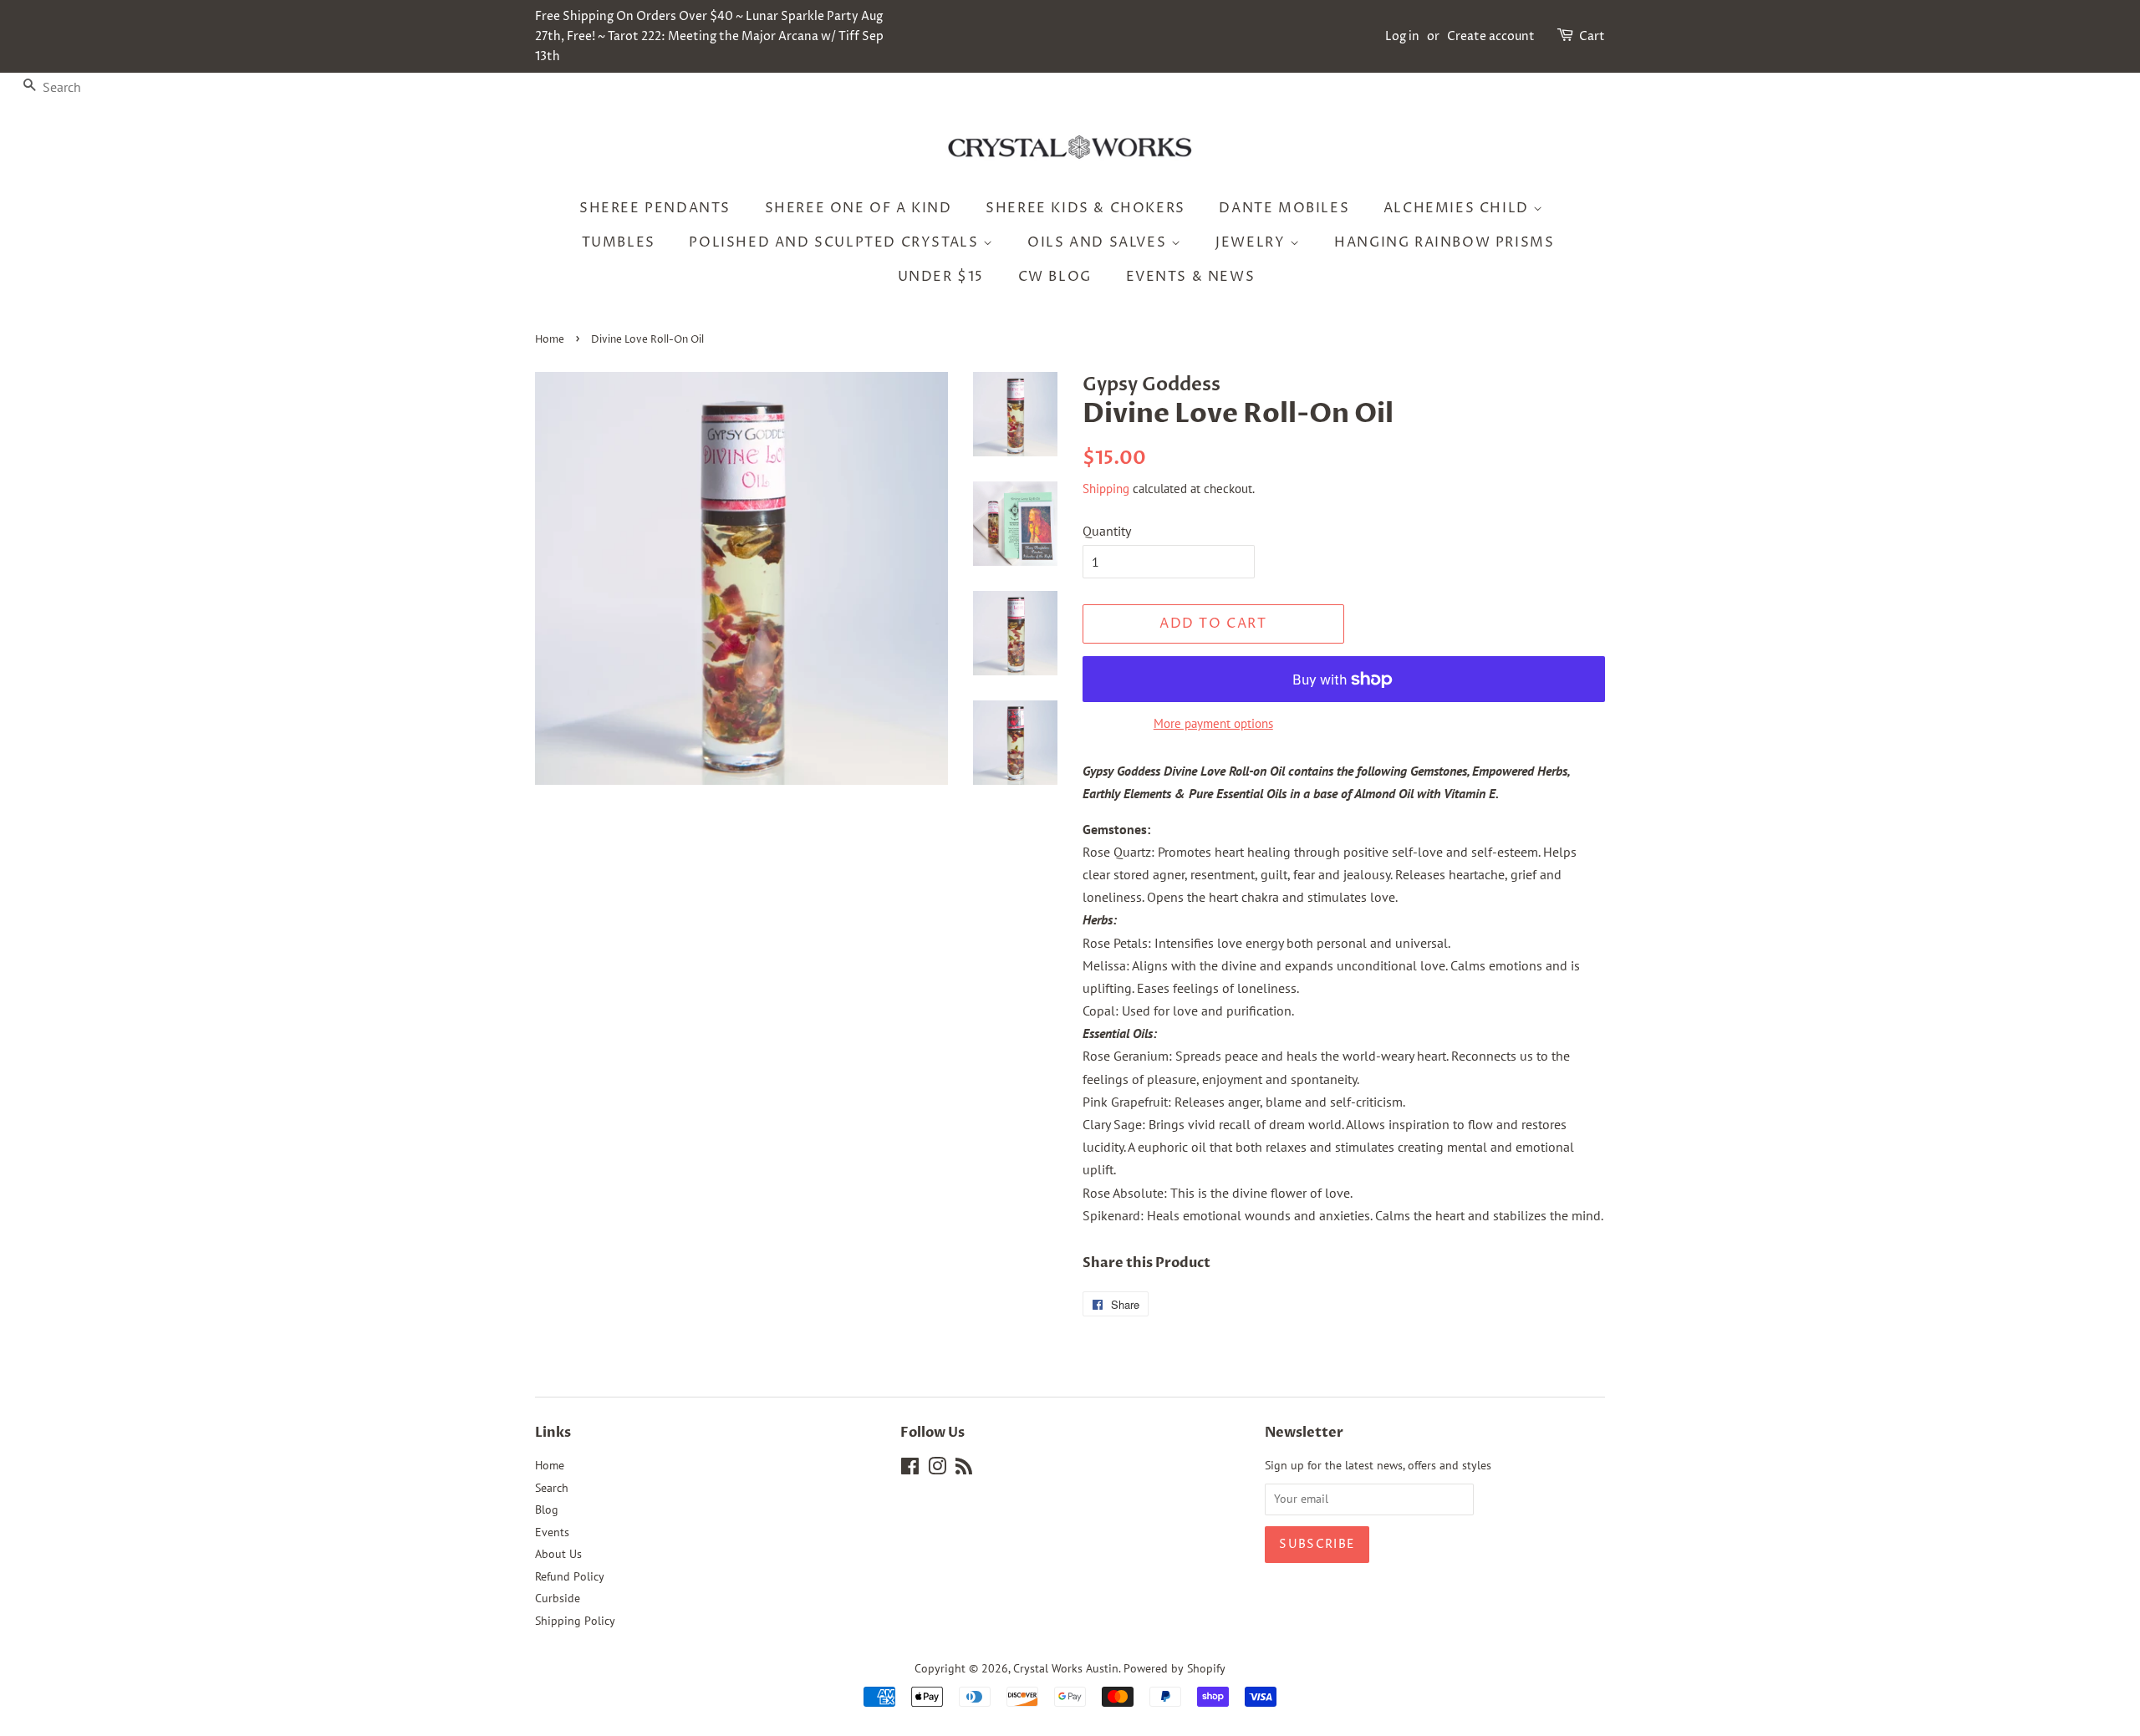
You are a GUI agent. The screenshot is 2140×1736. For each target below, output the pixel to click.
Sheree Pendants (655, 208)
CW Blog (1055, 277)
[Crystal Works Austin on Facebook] (910, 1469)
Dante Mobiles (1284, 208)
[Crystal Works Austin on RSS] (964, 1469)
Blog (547, 1509)
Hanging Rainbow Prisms (1444, 242)
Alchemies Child (1459, 208)
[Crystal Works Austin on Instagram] (937, 1469)
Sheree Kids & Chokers (1085, 208)
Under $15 (941, 277)
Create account (1491, 36)
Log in (1402, 36)
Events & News (1191, 277)
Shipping (1106, 489)
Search (552, 1488)
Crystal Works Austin (1066, 1668)
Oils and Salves (1099, 242)
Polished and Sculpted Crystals (836, 242)
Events (552, 1532)
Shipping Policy (575, 1621)
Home (550, 340)
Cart (1592, 36)
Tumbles (619, 242)
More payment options (1213, 723)
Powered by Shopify (1174, 1668)
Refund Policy (570, 1576)
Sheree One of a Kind (859, 208)
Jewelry (1253, 242)
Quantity (1107, 531)
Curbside (558, 1598)
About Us (558, 1554)
